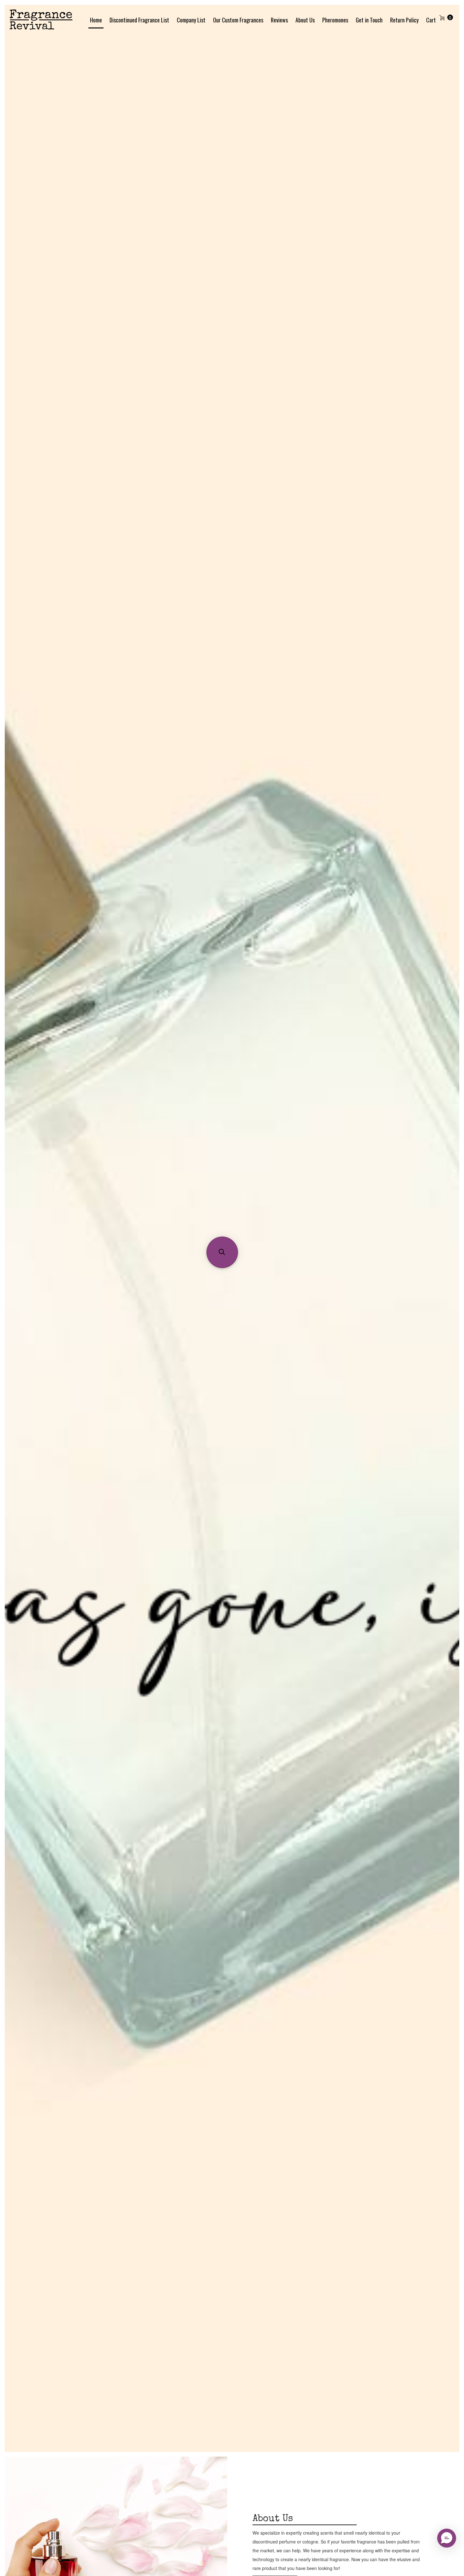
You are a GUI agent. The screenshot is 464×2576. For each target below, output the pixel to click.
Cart (431, 20)
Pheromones (335, 20)
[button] (222, 1252)
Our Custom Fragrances (238, 20)
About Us (305, 20)
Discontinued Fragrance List (139, 20)
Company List (191, 20)
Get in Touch (369, 20)
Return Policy (404, 20)
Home (96, 20)
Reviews (279, 20)
